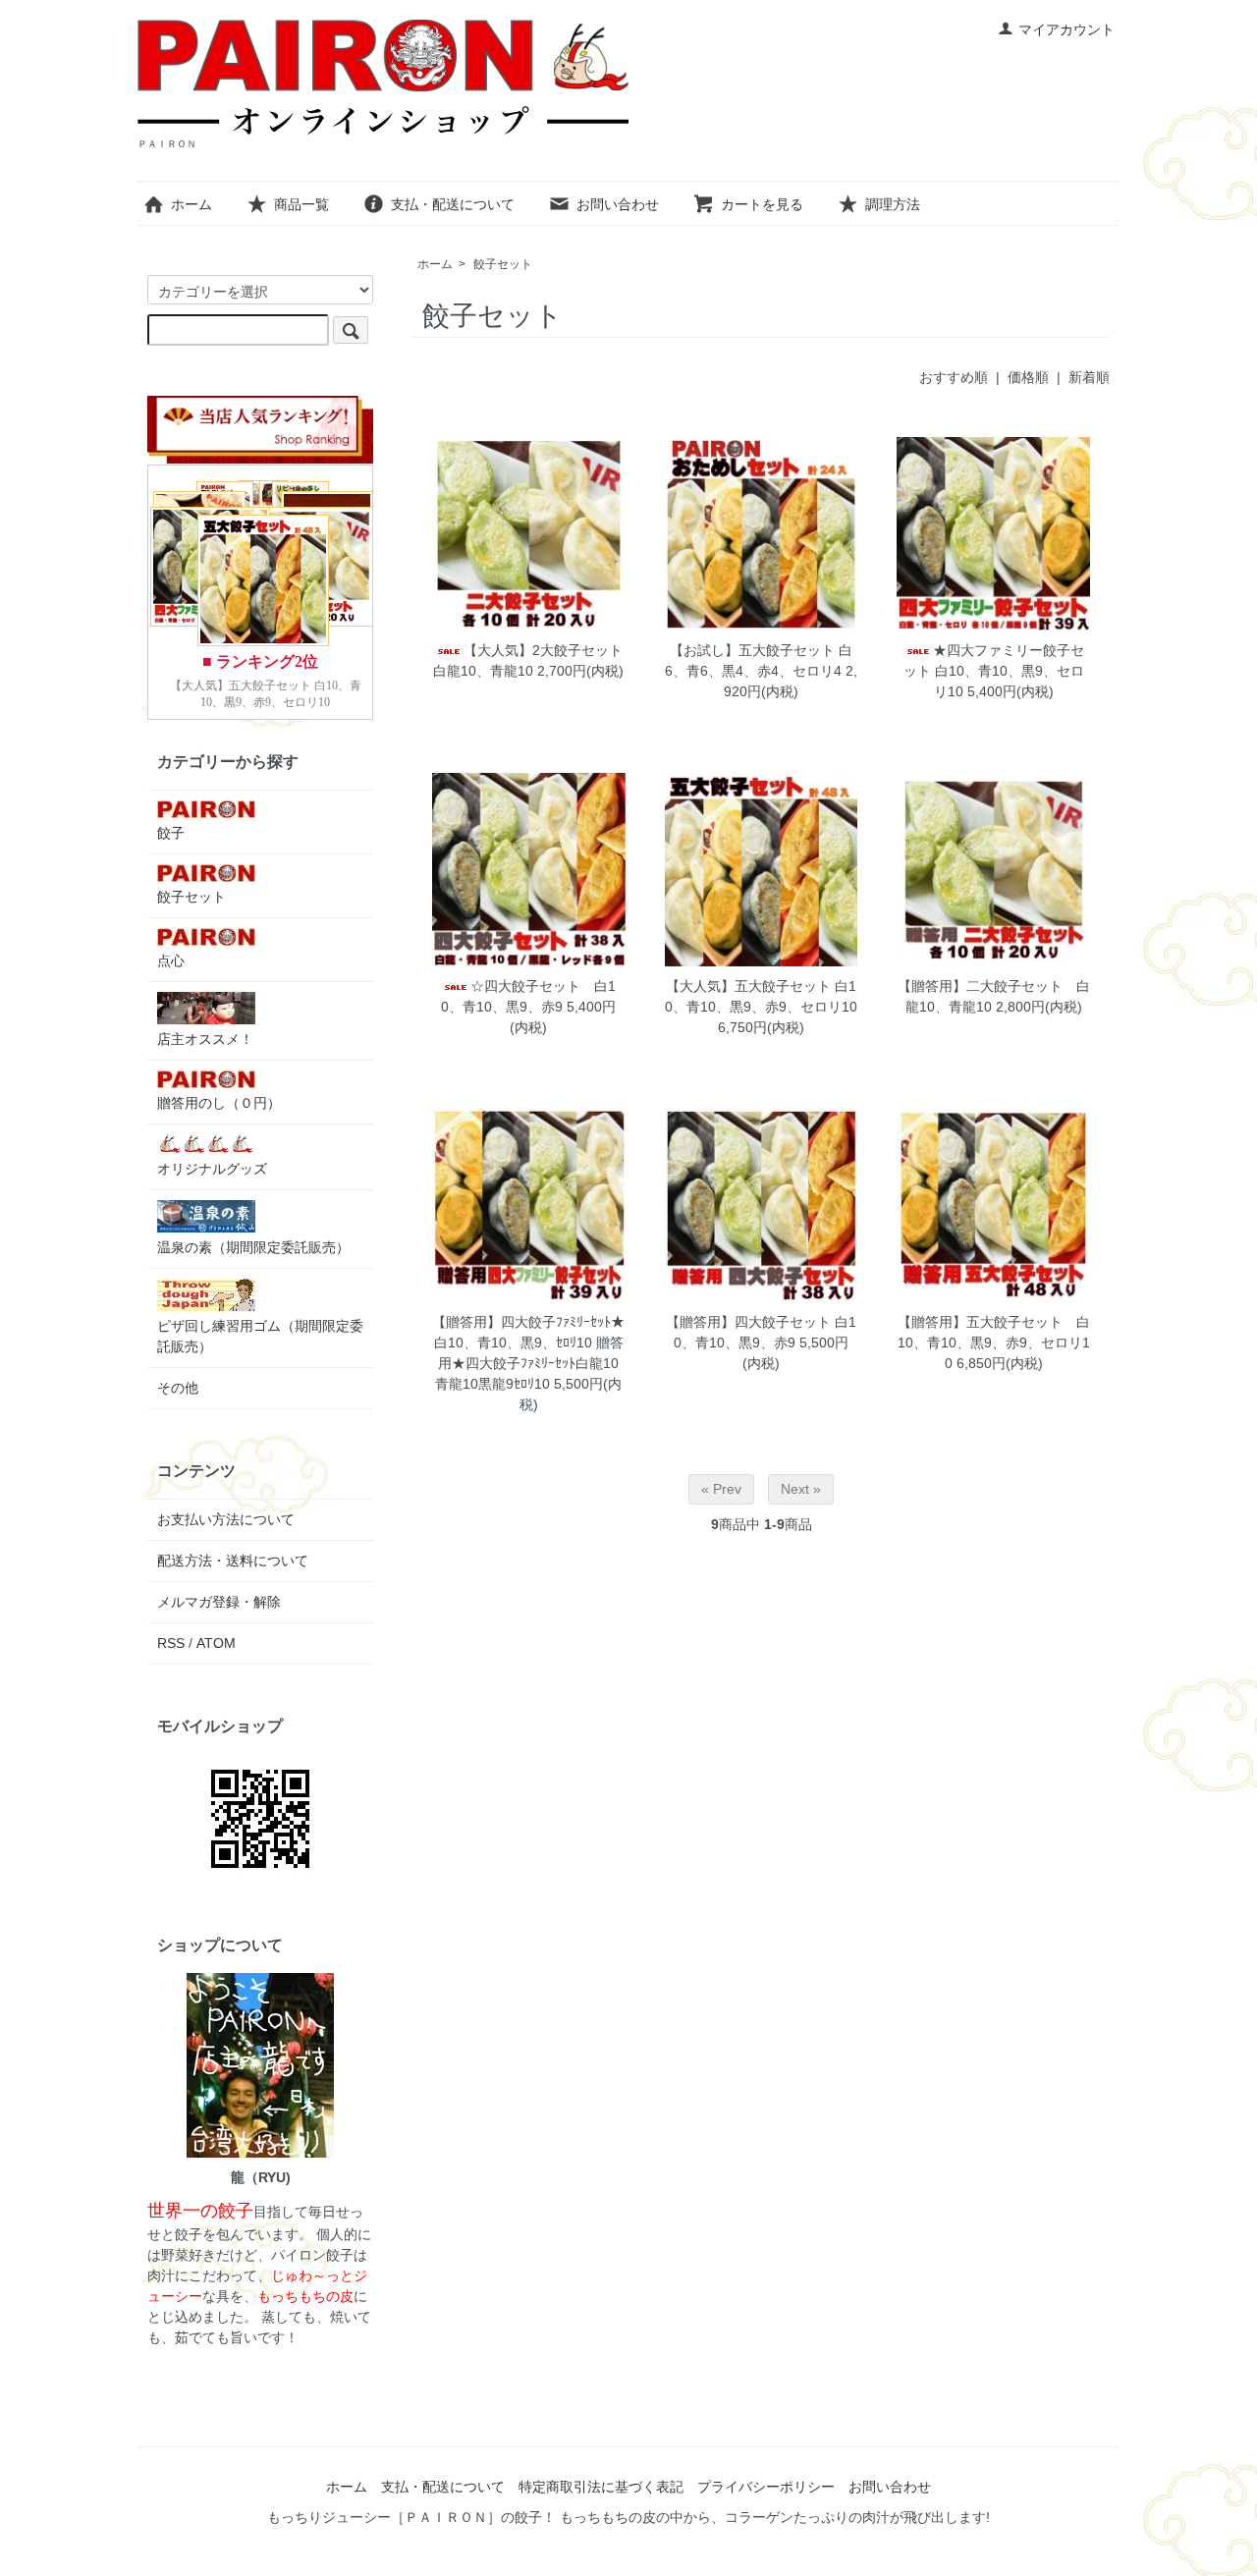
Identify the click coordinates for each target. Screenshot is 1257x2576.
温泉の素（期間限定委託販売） (253, 1247)
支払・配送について (453, 204)
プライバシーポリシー (766, 2487)
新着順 (1089, 377)
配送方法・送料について (233, 1561)
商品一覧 (301, 204)
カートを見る (762, 204)
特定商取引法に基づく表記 (601, 2487)
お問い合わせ (618, 204)
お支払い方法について (226, 1519)
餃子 (171, 833)
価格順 (1028, 377)
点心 (171, 960)
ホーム (191, 204)
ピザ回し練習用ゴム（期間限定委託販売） (260, 1336)
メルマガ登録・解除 (219, 1602)
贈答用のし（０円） (219, 1103)
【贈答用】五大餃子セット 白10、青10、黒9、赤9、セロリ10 (994, 1343)
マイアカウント (1066, 29)
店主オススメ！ (205, 1039)
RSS (171, 1643)
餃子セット (503, 264)
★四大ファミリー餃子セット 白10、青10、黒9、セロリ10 (994, 671)
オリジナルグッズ (212, 1169)
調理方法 (893, 204)
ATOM (216, 1643)
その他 (178, 1388)
